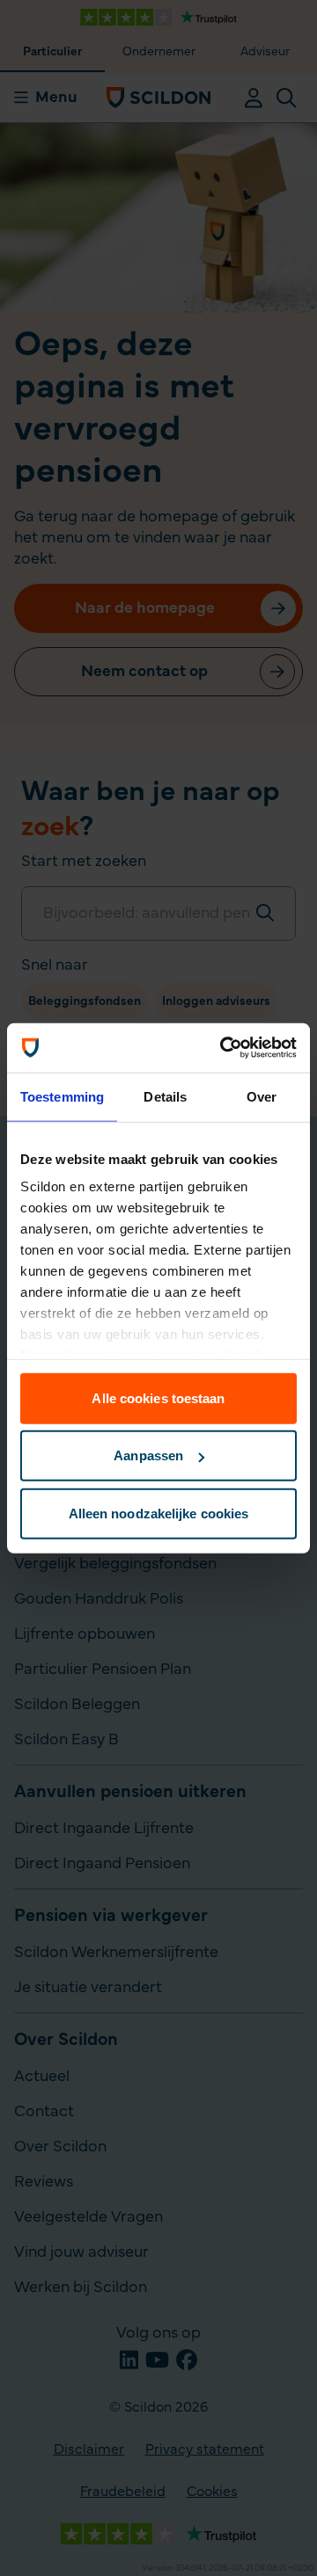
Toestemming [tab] (62, 1096)
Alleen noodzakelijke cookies (159, 1513)
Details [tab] (165, 1096)
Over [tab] (262, 1096)
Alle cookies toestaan (158, 1397)
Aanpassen (148, 1455)
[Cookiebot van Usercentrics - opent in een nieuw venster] (224, 1048)
